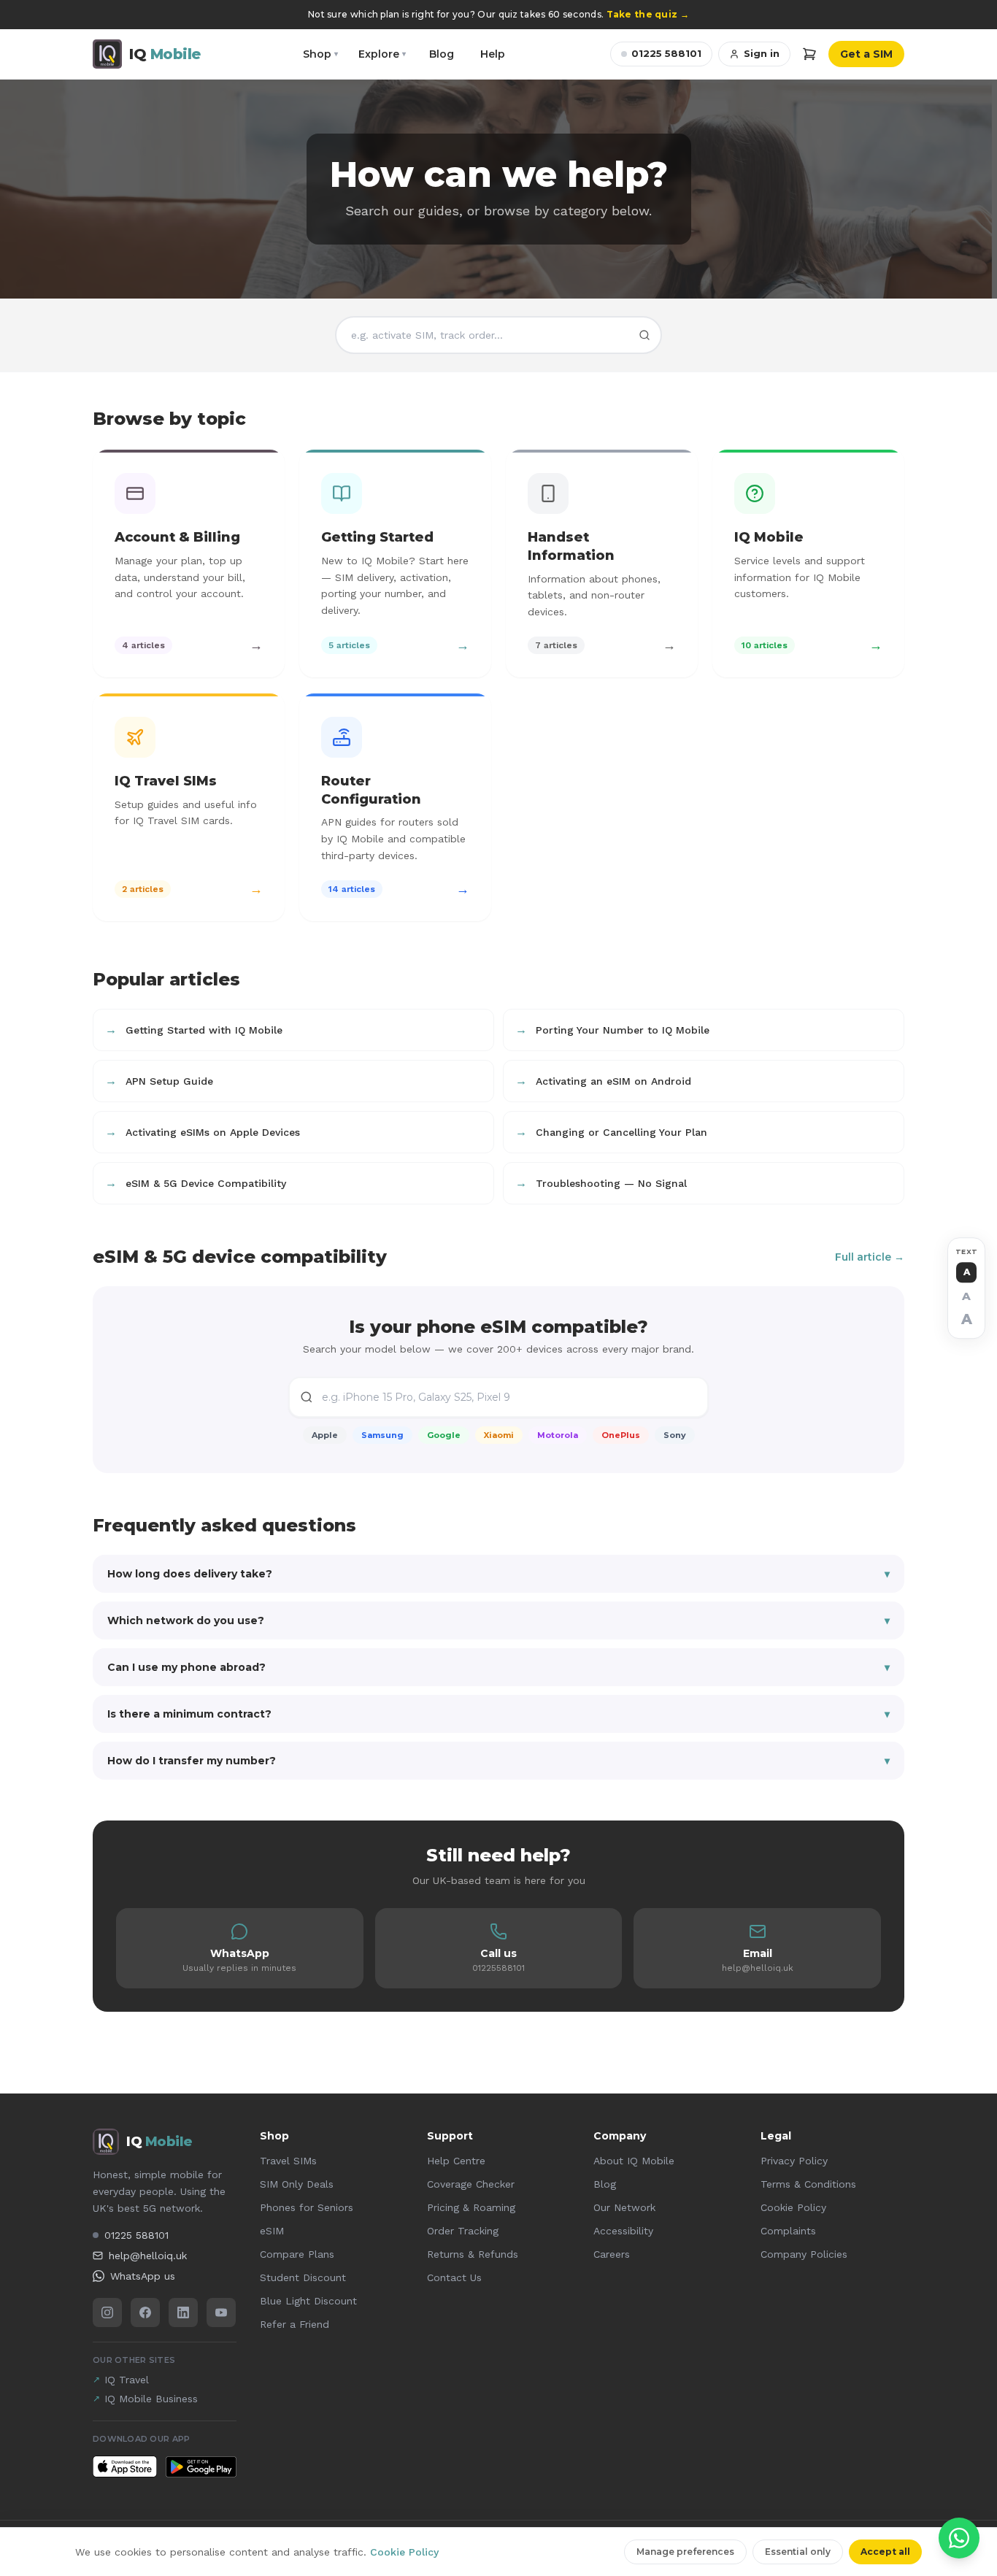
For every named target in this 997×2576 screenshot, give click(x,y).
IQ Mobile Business (145, 2399)
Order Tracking (463, 2231)
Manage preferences (685, 2552)
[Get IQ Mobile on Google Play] (201, 2467)
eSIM (272, 2231)
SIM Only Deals (297, 2184)
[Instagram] (107, 2312)
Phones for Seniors (307, 2207)
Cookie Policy (793, 2207)
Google (444, 1435)
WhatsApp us (143, 2276)
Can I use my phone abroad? (498, 1667)
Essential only (798, 2552)
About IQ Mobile (634, 2161)
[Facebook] (145, 2312)
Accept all (885, 2552)
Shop (320, 54)
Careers (612, 2254)
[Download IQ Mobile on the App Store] (125, 2467)
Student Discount (303, 2277)
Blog (442, 54)
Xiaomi (499, 1435)
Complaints (788, 2231)
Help (493, 54)
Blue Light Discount (308, 2301)
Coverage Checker (471, 2184)
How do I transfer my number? (498, 1761)
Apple (325, 1435)
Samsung (382, 1435)
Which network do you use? (498, 1620)
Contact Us (454, 2277)
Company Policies (804, 2254)
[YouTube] (221, 2312)
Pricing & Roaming (471, 2207)
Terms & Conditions (808, 2184)
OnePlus (621, 1435)
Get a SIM (866, 54)
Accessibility (623, 2231)
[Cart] (809, 54)
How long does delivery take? (498, 1574)
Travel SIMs (288, 2161)
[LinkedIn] (183, 2312)
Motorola (558, 1435)
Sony (675, 1435)
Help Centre (456, 2161)
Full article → (870, 1257)
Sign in (762, 53)
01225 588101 (666, 53)
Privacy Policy (794, 2161)
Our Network (624, 2207)
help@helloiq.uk (148, 2256)
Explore (382, 54)
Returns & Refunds (473, 2254)
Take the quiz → (648, 14)
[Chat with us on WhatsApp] (959, 2538)
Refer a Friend (295, 2324)
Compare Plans (297, 2254)
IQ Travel (121, 2380)
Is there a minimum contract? (498, 1714)
